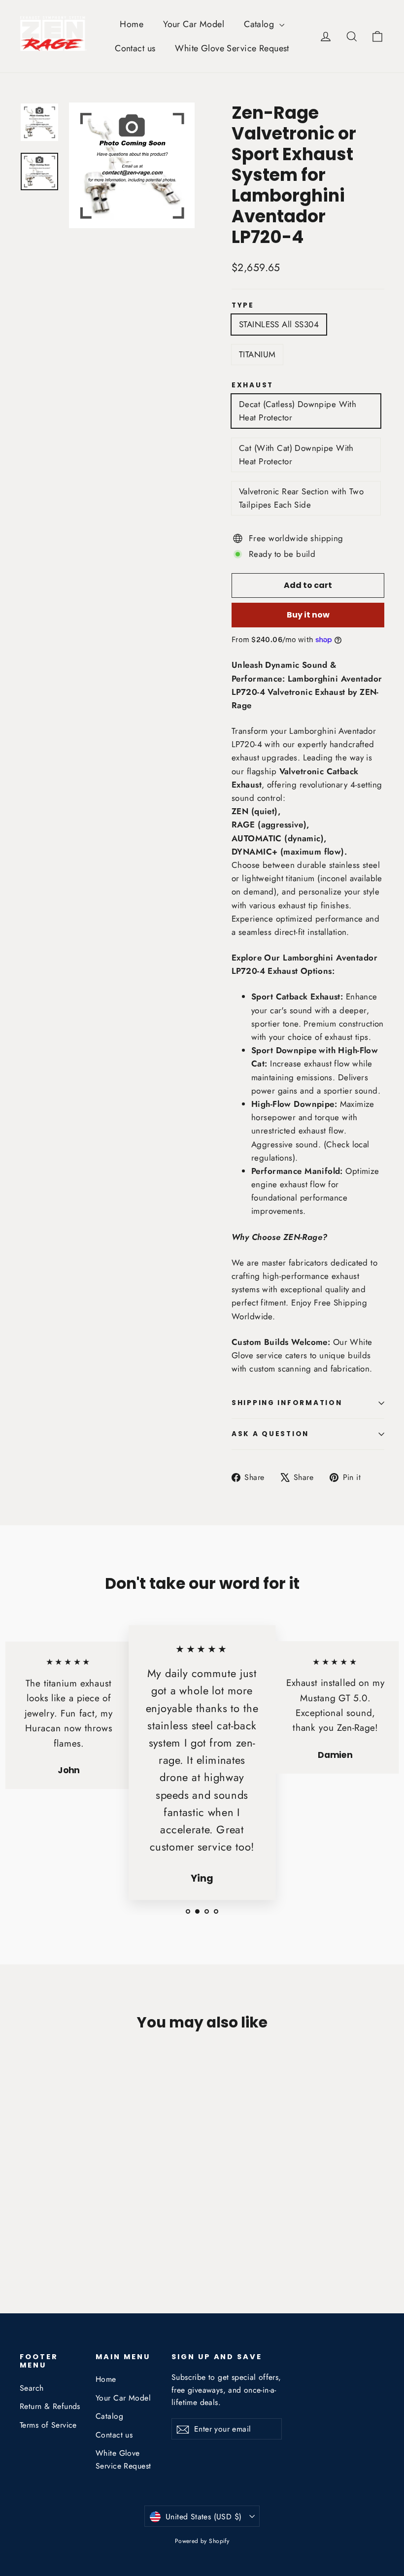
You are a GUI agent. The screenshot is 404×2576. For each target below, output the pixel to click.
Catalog (260, 24)
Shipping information (287, 1403)
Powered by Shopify (202, 2541)
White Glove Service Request (232, 48)
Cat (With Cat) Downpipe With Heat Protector (296, 455)
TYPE (243, 306)
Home (132, 24)
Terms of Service (48, 2425)
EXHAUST (252, 385)
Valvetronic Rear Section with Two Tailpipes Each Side (301, 498)
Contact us (135, 48)
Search (32, 2388)
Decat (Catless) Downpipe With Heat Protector (298, 411)
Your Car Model (194, 24)
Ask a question (270, 1434)
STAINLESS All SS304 (279, 324)
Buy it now (308, 615)
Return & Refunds (50, 2406)
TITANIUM (257, 354)
